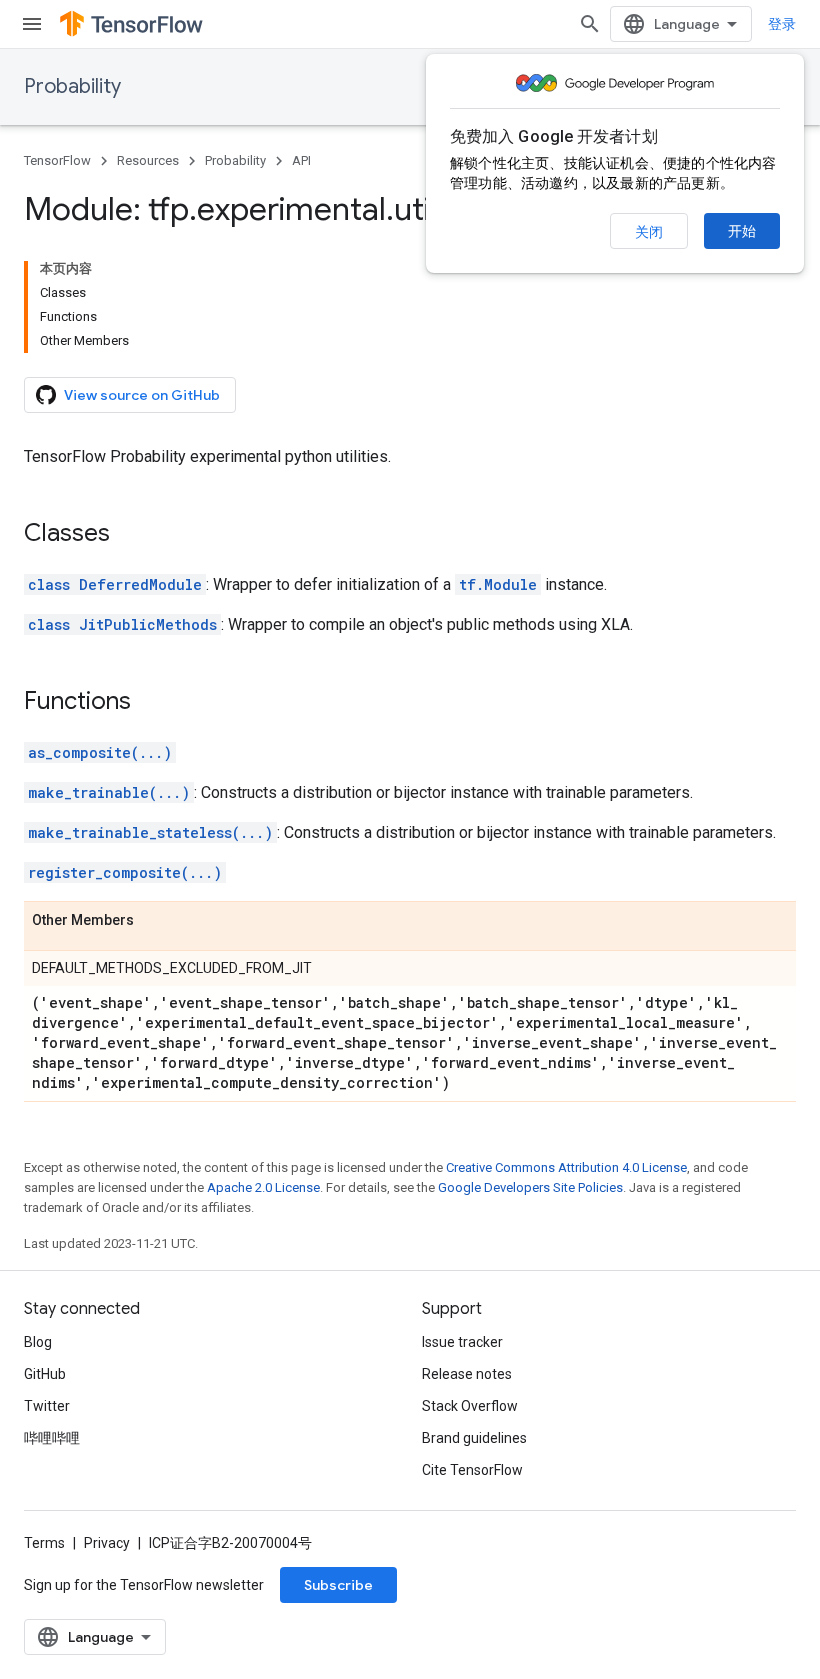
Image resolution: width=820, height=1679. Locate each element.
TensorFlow (57, 160)
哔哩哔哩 (52, 1438)
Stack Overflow (470, 1406)
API (301, 160)
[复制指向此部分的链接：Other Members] (154, 921)
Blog (38, 1342)
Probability (72, 86)
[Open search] (590, 24)
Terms (44, 1543)
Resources (148, 160)
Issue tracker (462, 1342)
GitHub (45, 1374)
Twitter (47, 1406)
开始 (742, 231)
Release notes (467, 1374)
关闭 (649, 232)
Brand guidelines (474, 1438)
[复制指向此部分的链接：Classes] (130, 535)
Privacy (107, 1543)
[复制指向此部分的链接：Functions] (151, 703)
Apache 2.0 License (263, 1187)
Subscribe (338, 1585)
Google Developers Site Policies (530, 1187)
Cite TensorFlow (472, 1470)
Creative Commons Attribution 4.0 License (566, 1167)
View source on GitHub (142, 395)
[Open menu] (32, 24)
